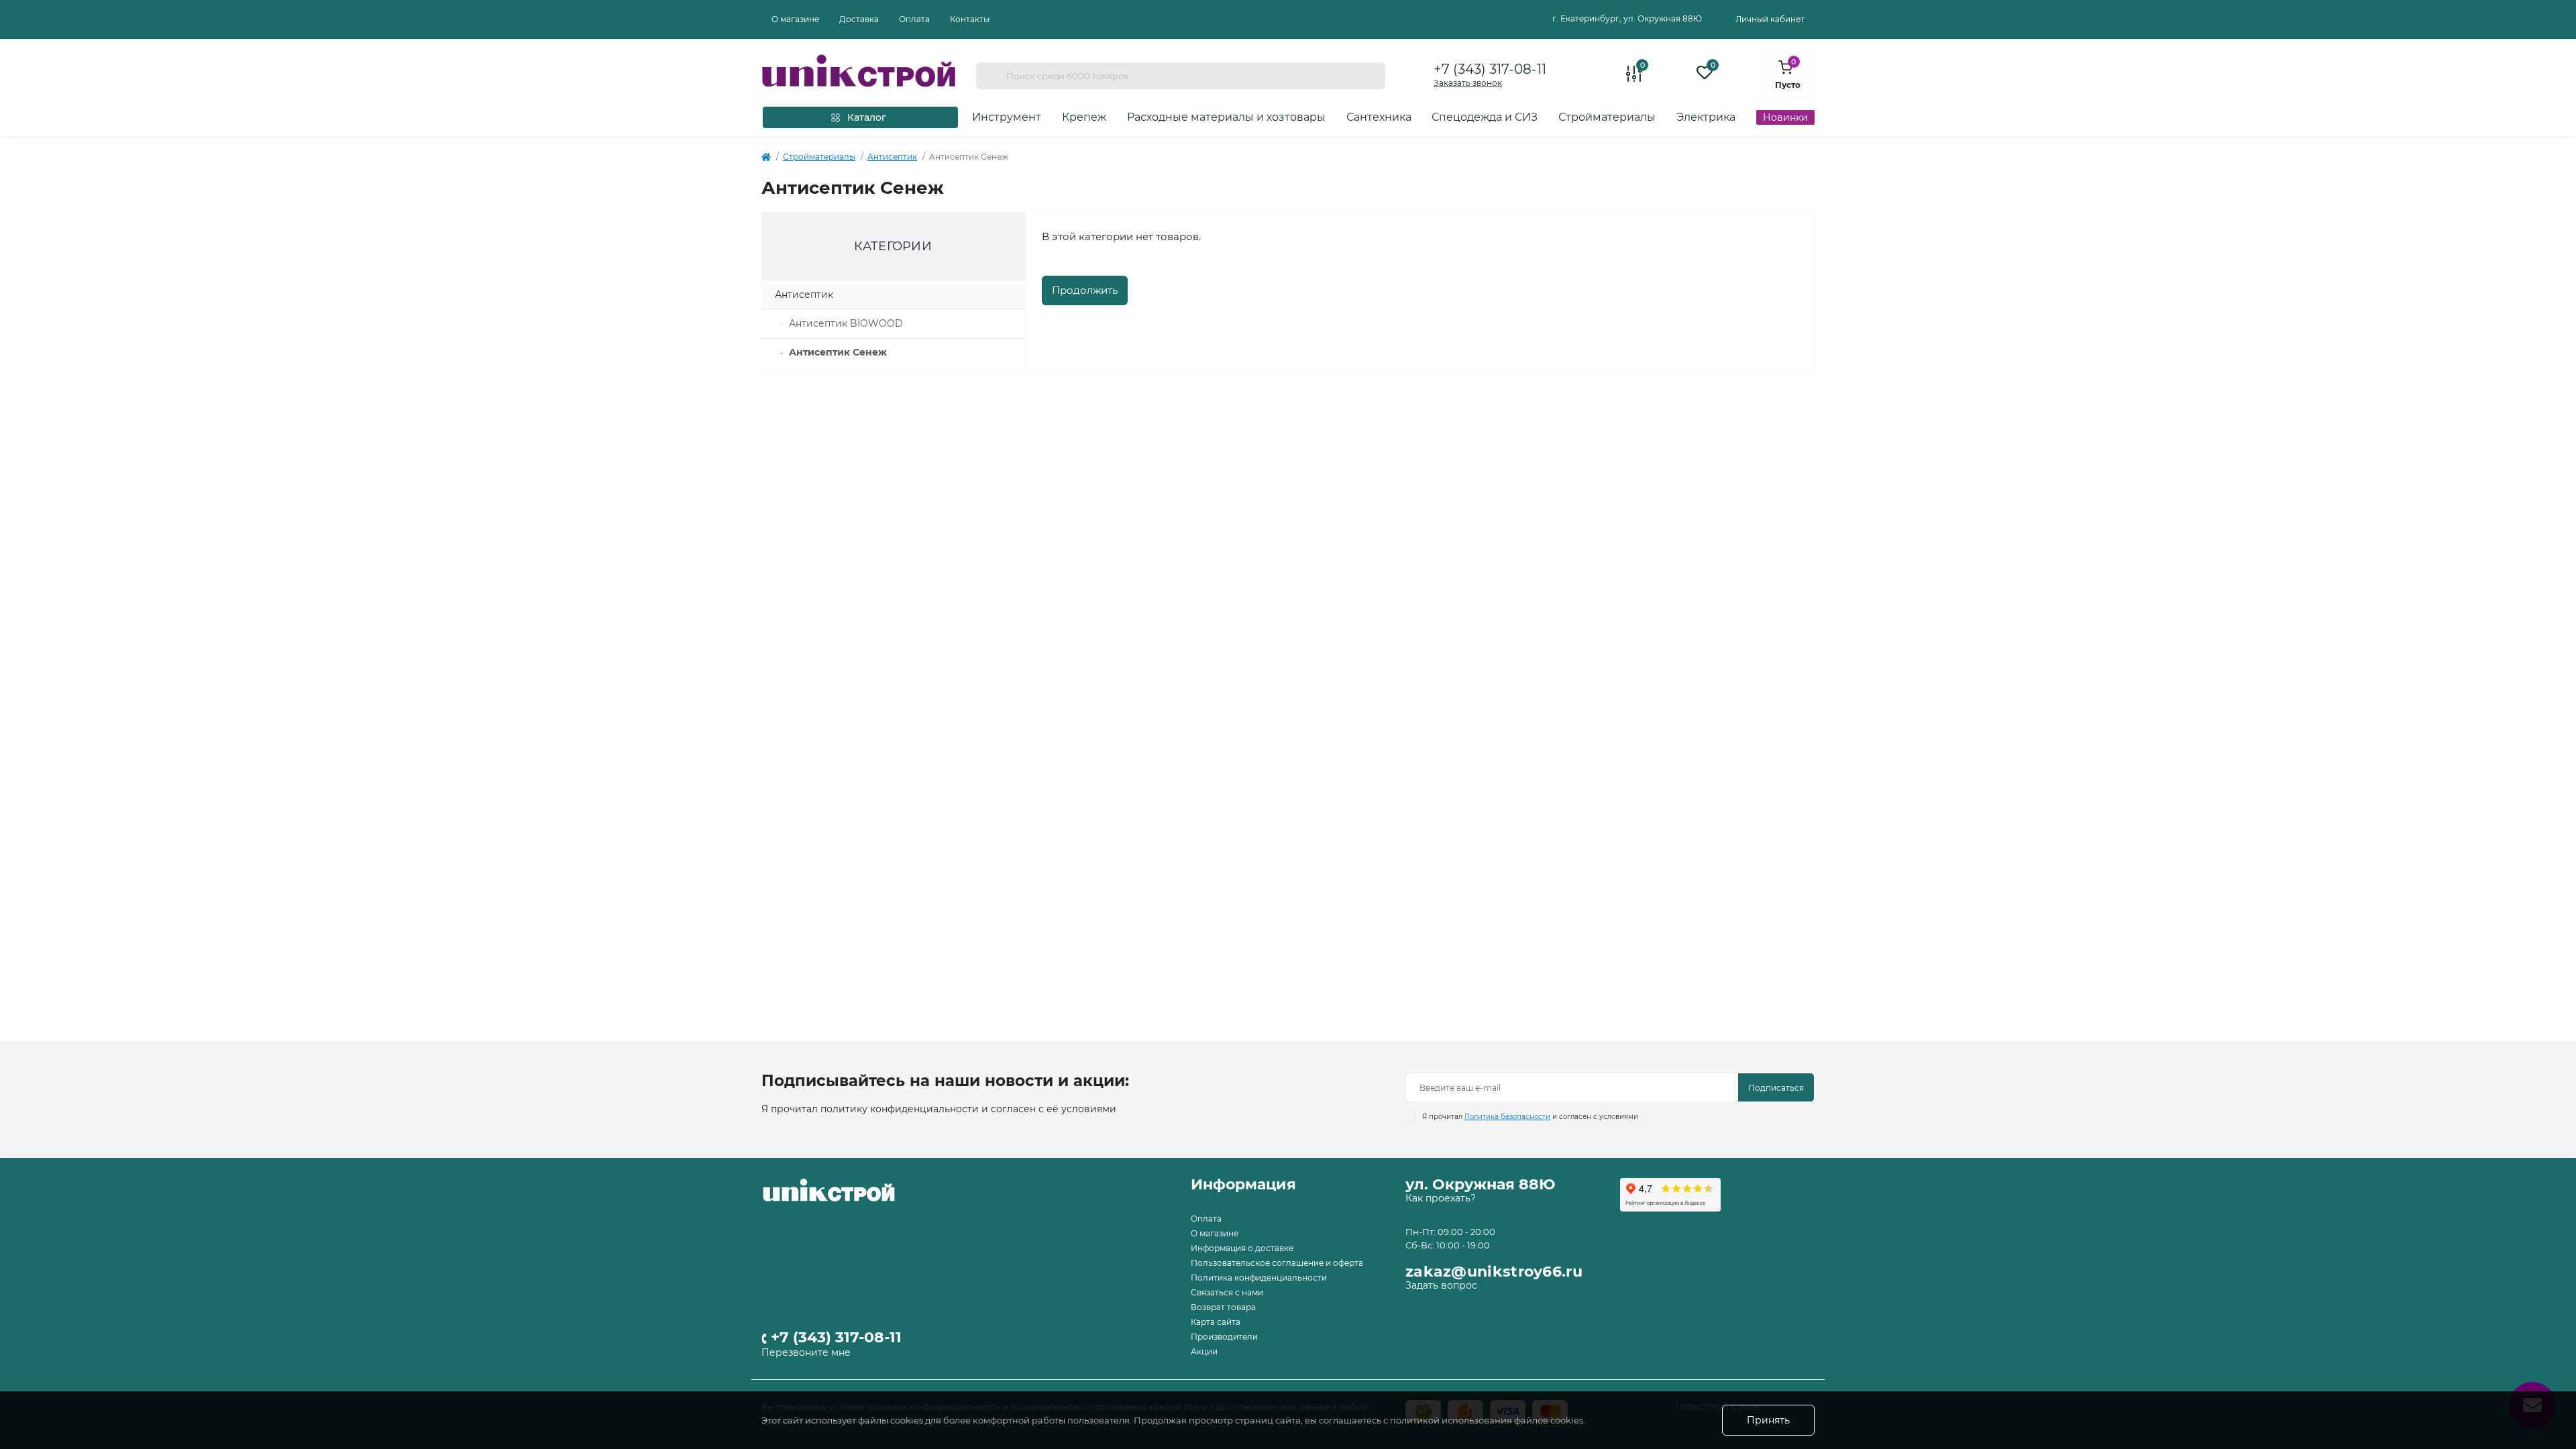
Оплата (914, 19)
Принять (1768, 1420)
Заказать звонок (1468, 83)
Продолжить (1085, 290)
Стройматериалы (819, 157)
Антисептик (892, 157)
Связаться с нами (1227, 1292)
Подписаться (1776, 1088)
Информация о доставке (1242, 1248)
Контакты (970, 19)
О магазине (795, 19)
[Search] (991, 76)
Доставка (859, 19)
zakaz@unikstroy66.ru (1494, 1272)
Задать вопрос (1441, 1285)
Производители (1224, 1337)
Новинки (1785, 117)
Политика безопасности (1507, 1117)
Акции (1204, 1351)
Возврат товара (1223, 1307)
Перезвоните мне (806, 1352)
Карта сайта (1216, 1322)
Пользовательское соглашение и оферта (1277, 1263)
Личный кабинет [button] (1770, 19)
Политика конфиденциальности (1259, 1278)
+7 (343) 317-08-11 (1490, 69)
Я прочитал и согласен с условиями (1530, 1117)
